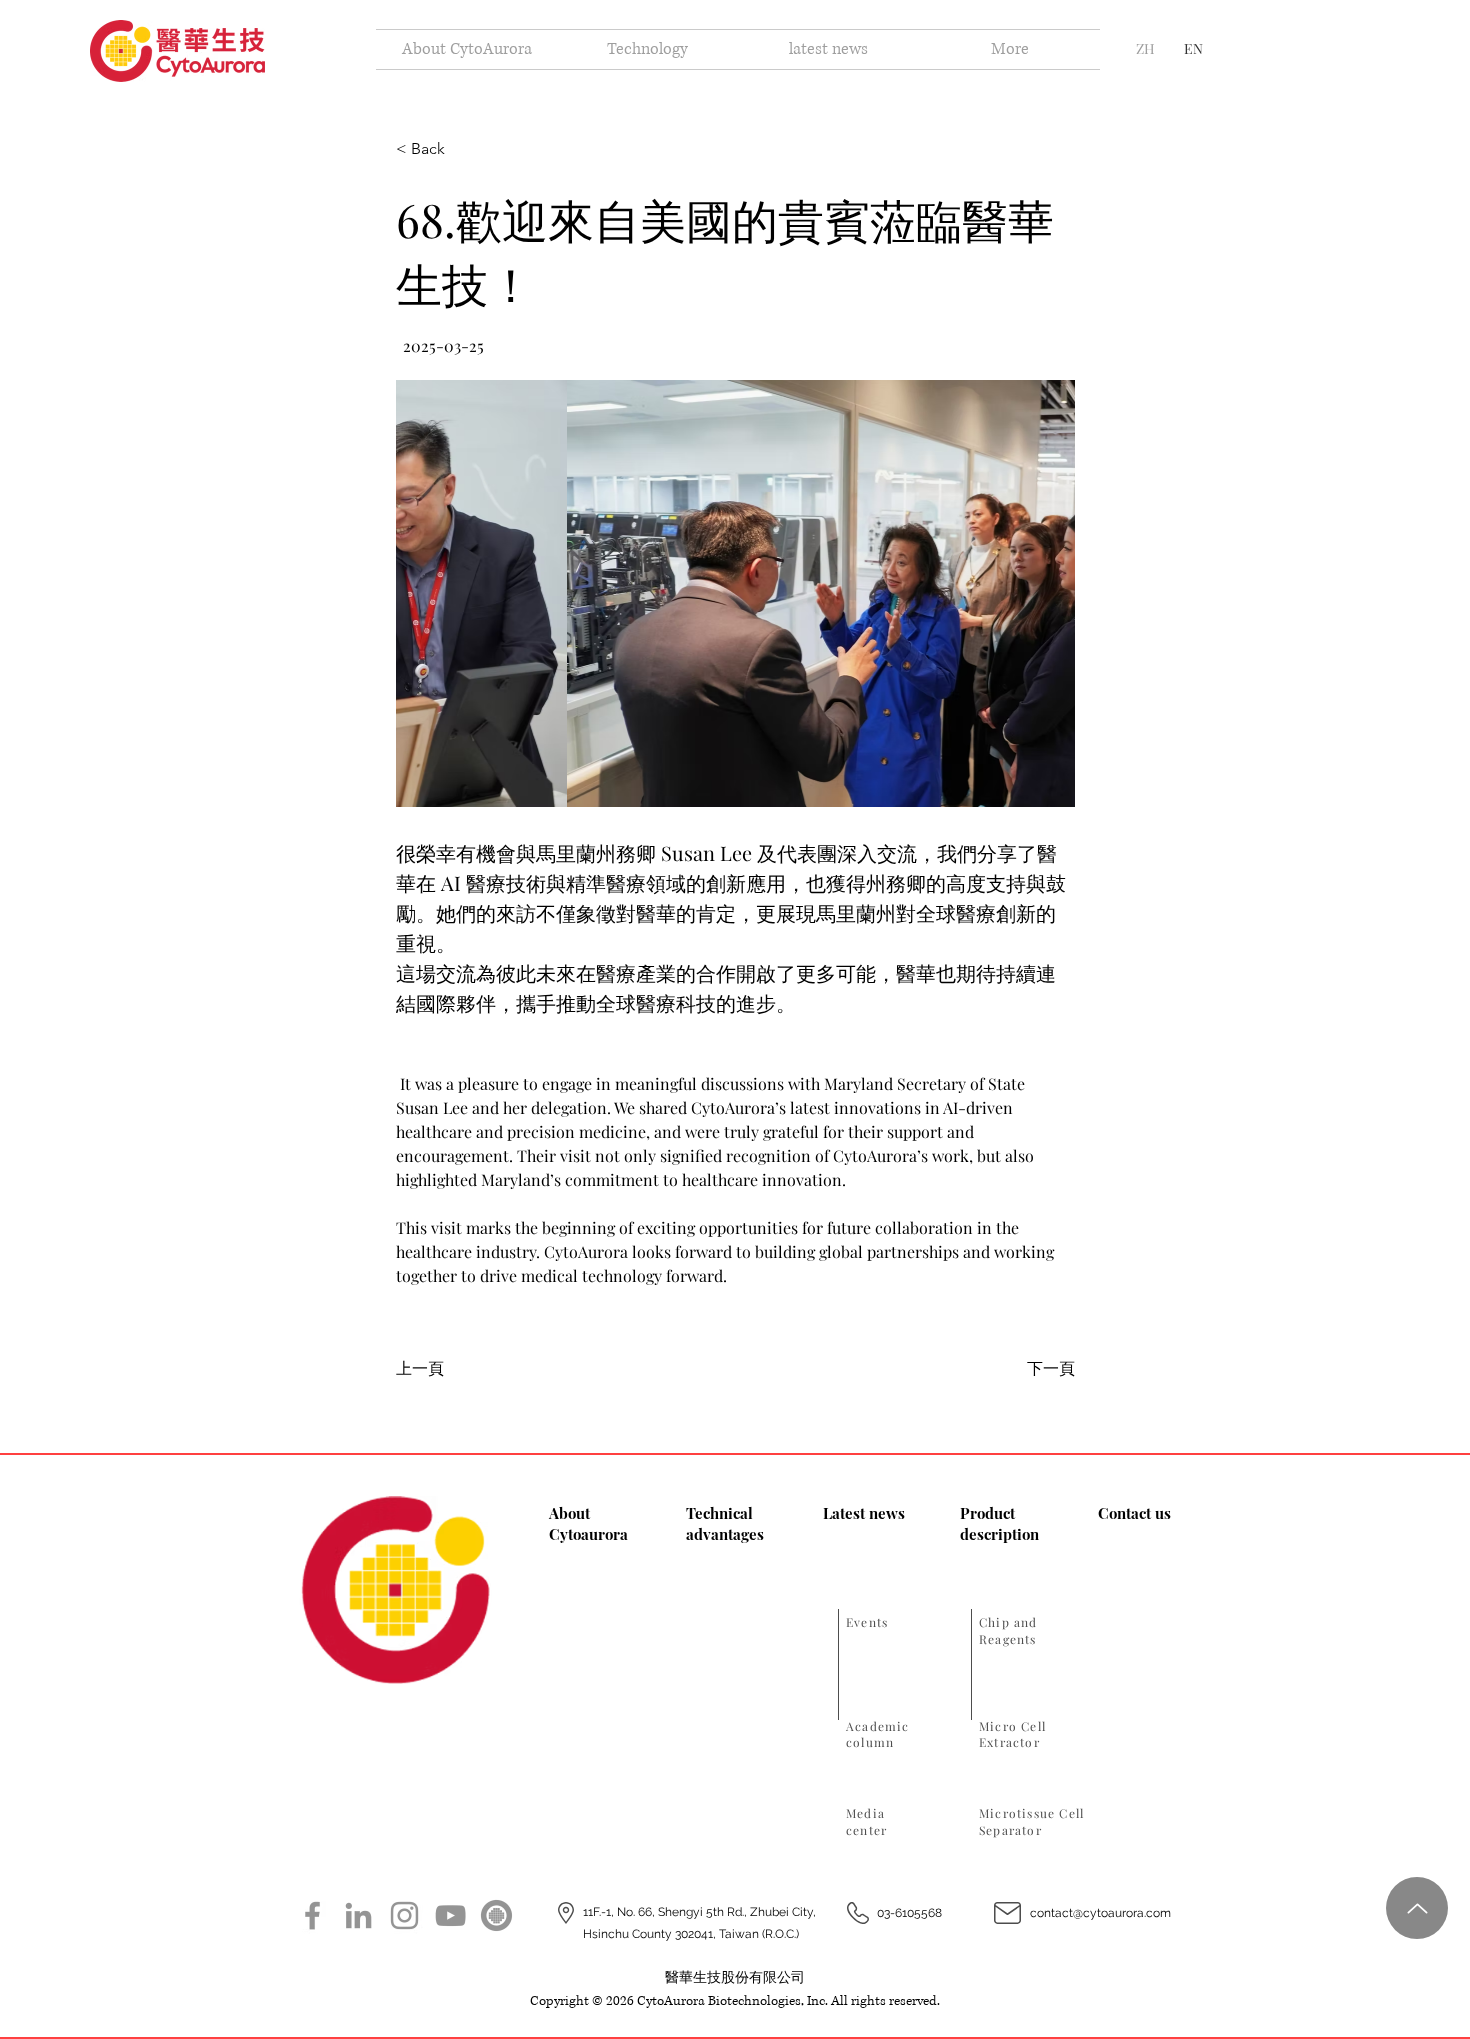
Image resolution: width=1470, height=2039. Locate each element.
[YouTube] (450, 1915)
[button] (735, 593)
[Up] (1417, 1908)
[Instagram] (404, 1915)
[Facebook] (312, 1915)
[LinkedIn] (358, 1915)
